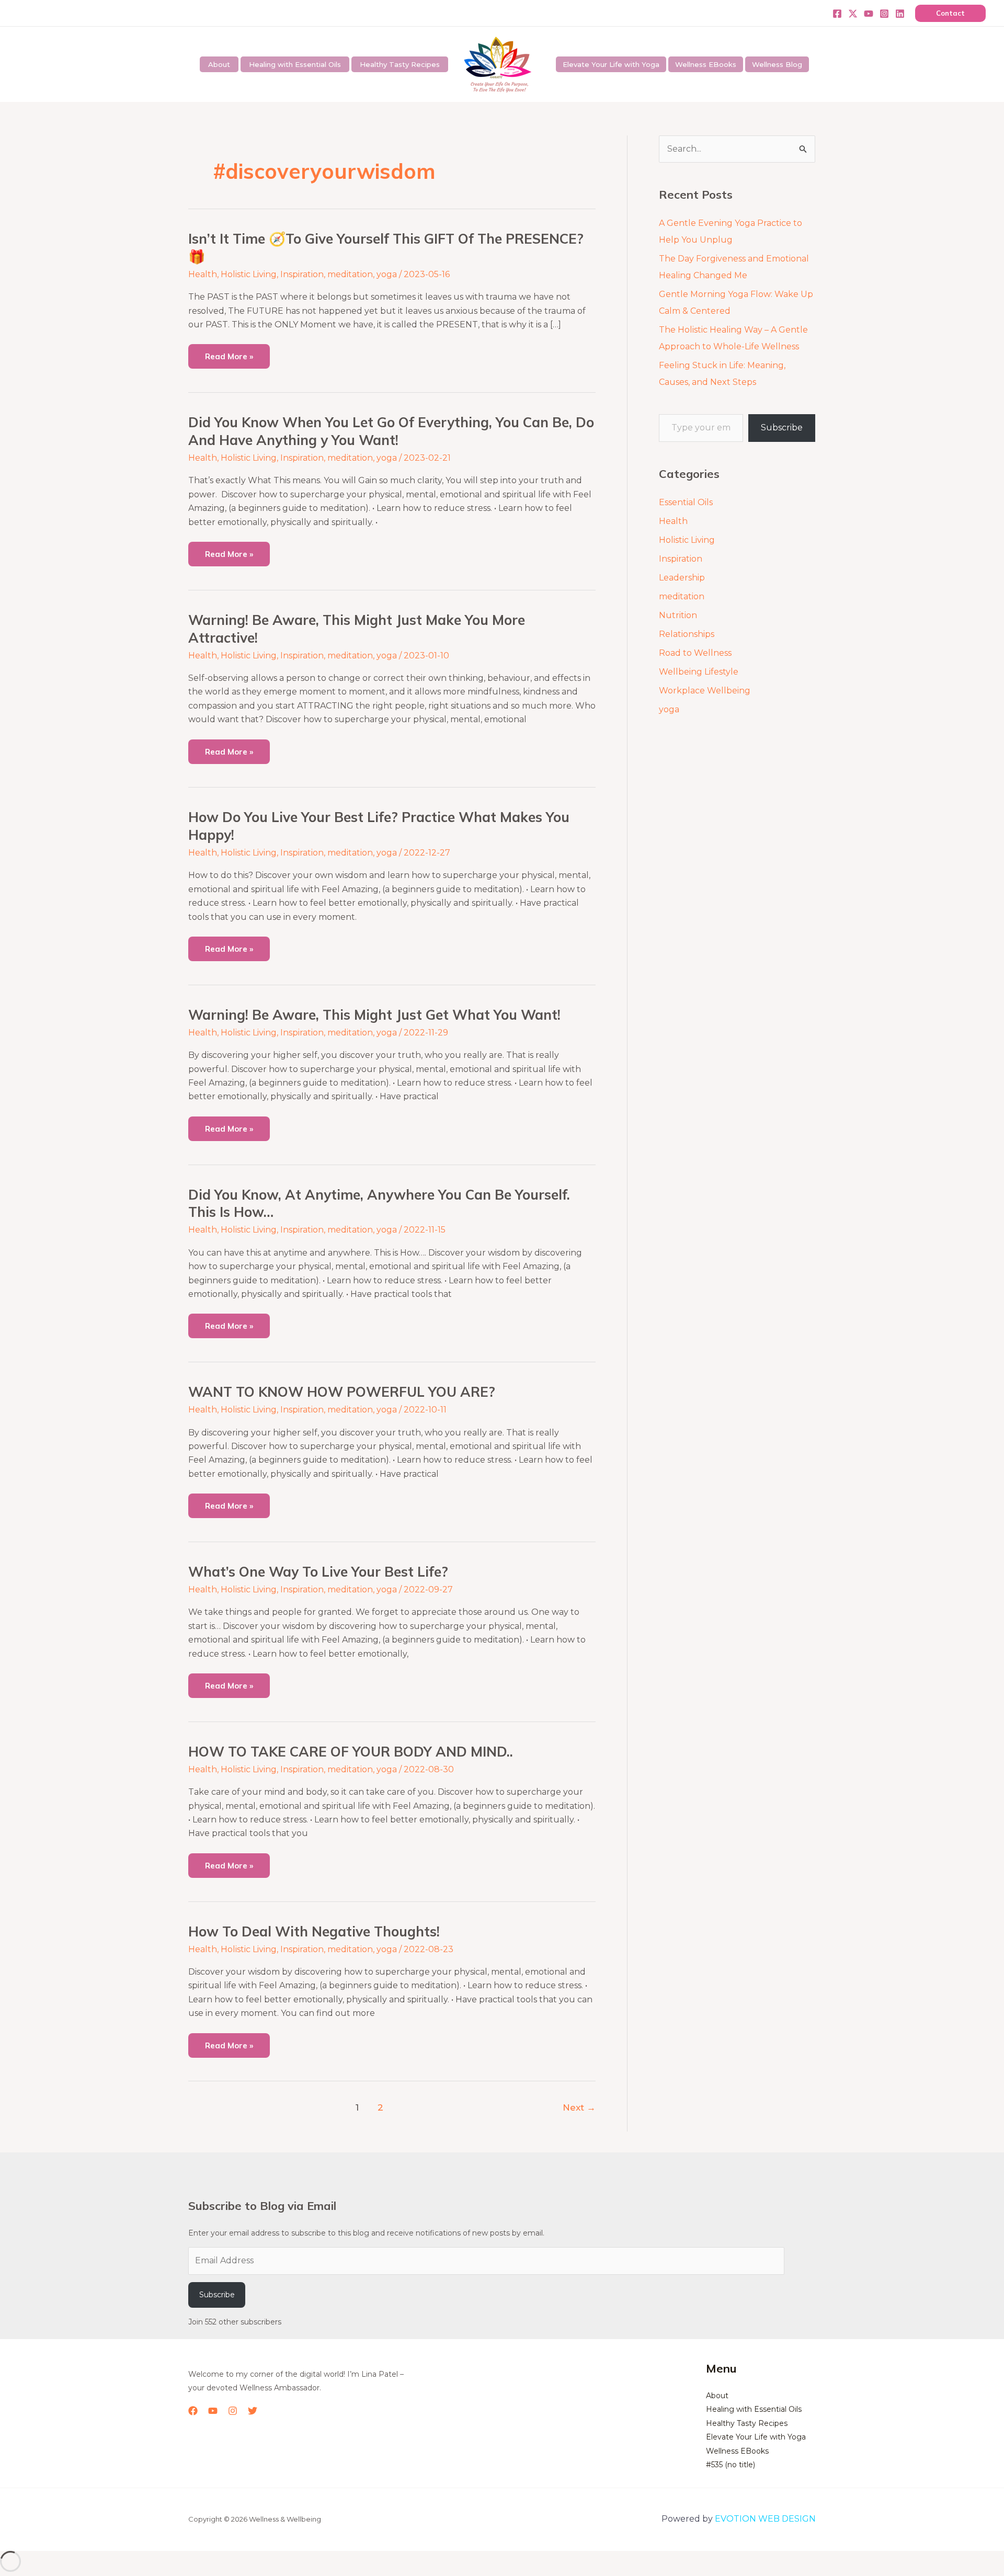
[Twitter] (853, 14)
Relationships (687, 634)
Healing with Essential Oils (295, 64)
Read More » (229, 353)
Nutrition (678, 615)
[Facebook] (837, 14)
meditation (350, 274)
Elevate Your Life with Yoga (611, 64)
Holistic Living (249, 274)
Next (579, 2107)
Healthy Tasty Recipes (400, 64)
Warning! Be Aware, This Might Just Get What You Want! (374, 1015)
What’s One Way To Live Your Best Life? (318, 1572)
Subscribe (782, 428)
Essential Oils (686, 502)
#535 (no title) (731, 2465)
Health (203, 274)
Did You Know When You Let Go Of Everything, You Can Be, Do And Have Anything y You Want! (391, 431)
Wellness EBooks (706, 64)
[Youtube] (869, 14)
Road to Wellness (695, 653)
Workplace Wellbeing (705, 691)
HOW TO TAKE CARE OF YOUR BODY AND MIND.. (351, 1752)
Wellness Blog (777, 64)
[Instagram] (884, 14)
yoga (387, 274)
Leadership (682, 578)
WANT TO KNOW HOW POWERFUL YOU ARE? (342, 1392)
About (219, 64)
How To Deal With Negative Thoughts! (314, 1931)
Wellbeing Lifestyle (699, 672)
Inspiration (302, 274)
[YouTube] (213, 2411)
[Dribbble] (900, 14)
